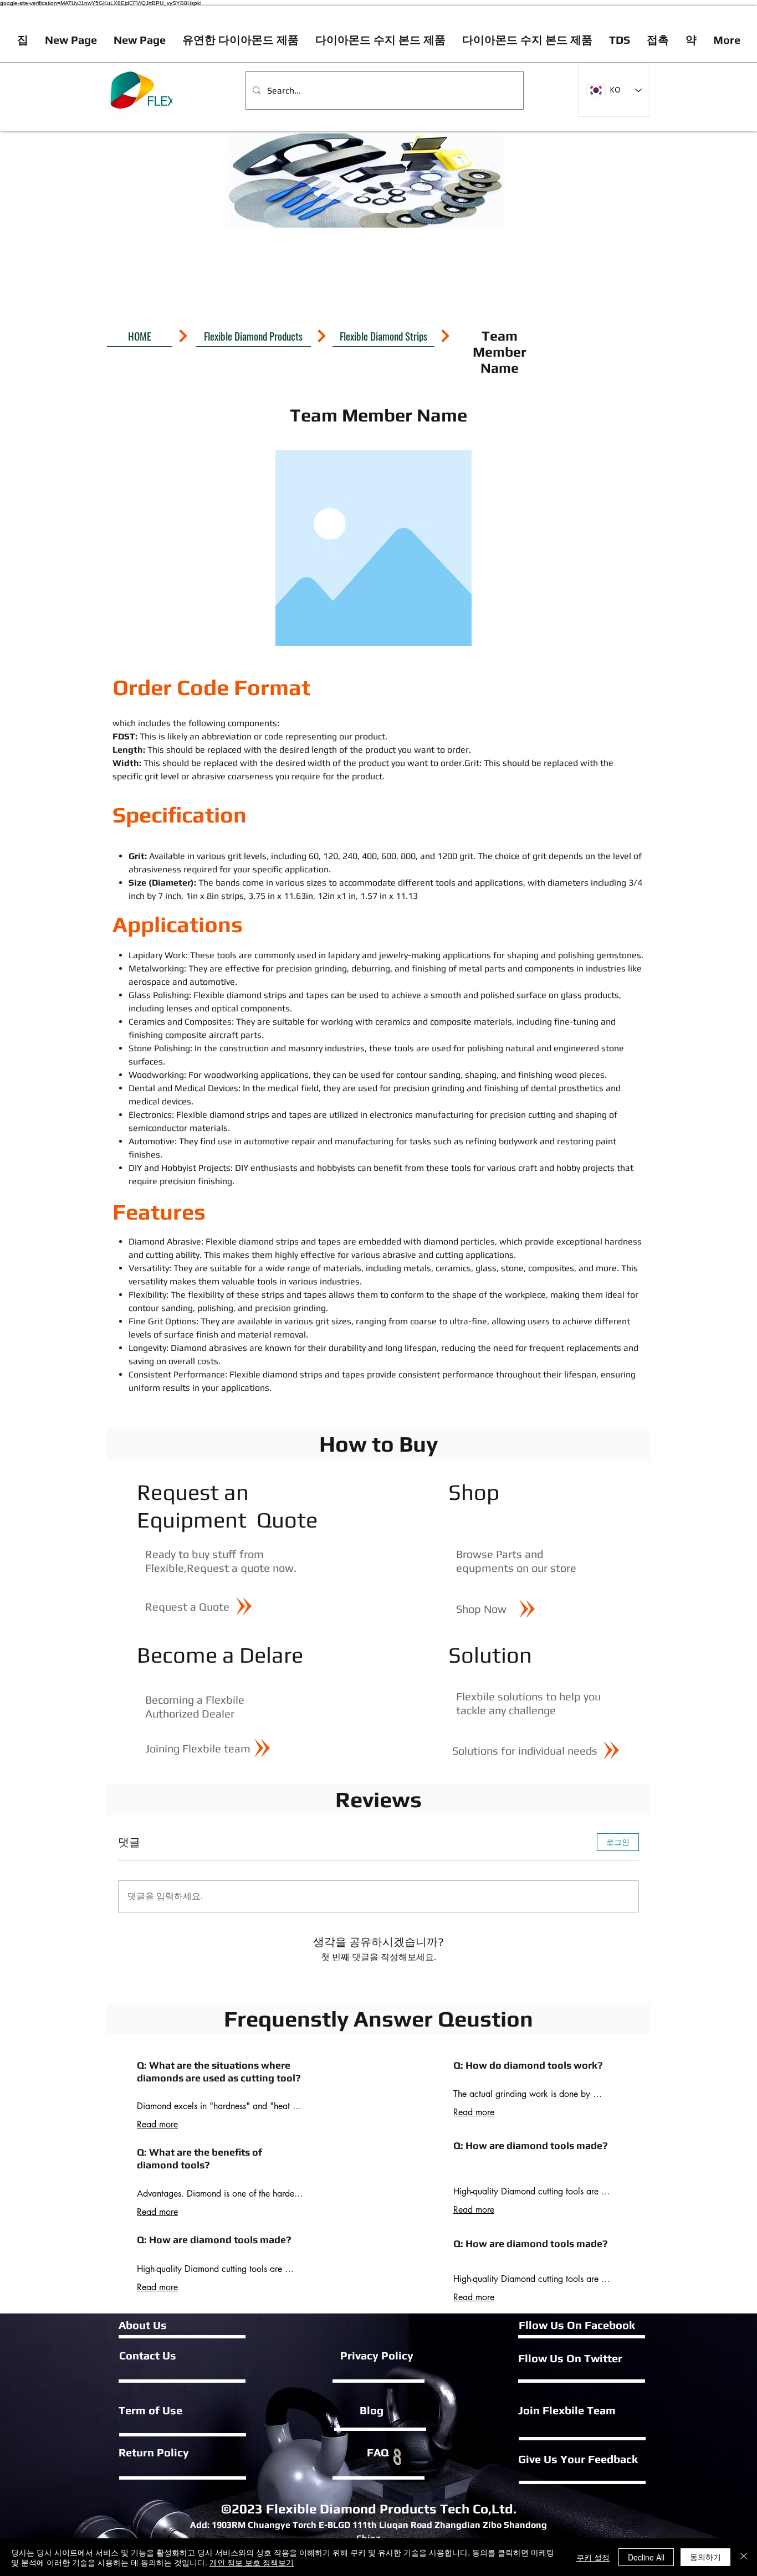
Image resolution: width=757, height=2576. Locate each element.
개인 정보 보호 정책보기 (252, 2562)
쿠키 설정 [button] (593, 2557)
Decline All (646, 2557)
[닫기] (744, 2557)
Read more (157, 2124)
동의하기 (705, 2557)
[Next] (183, 336)
